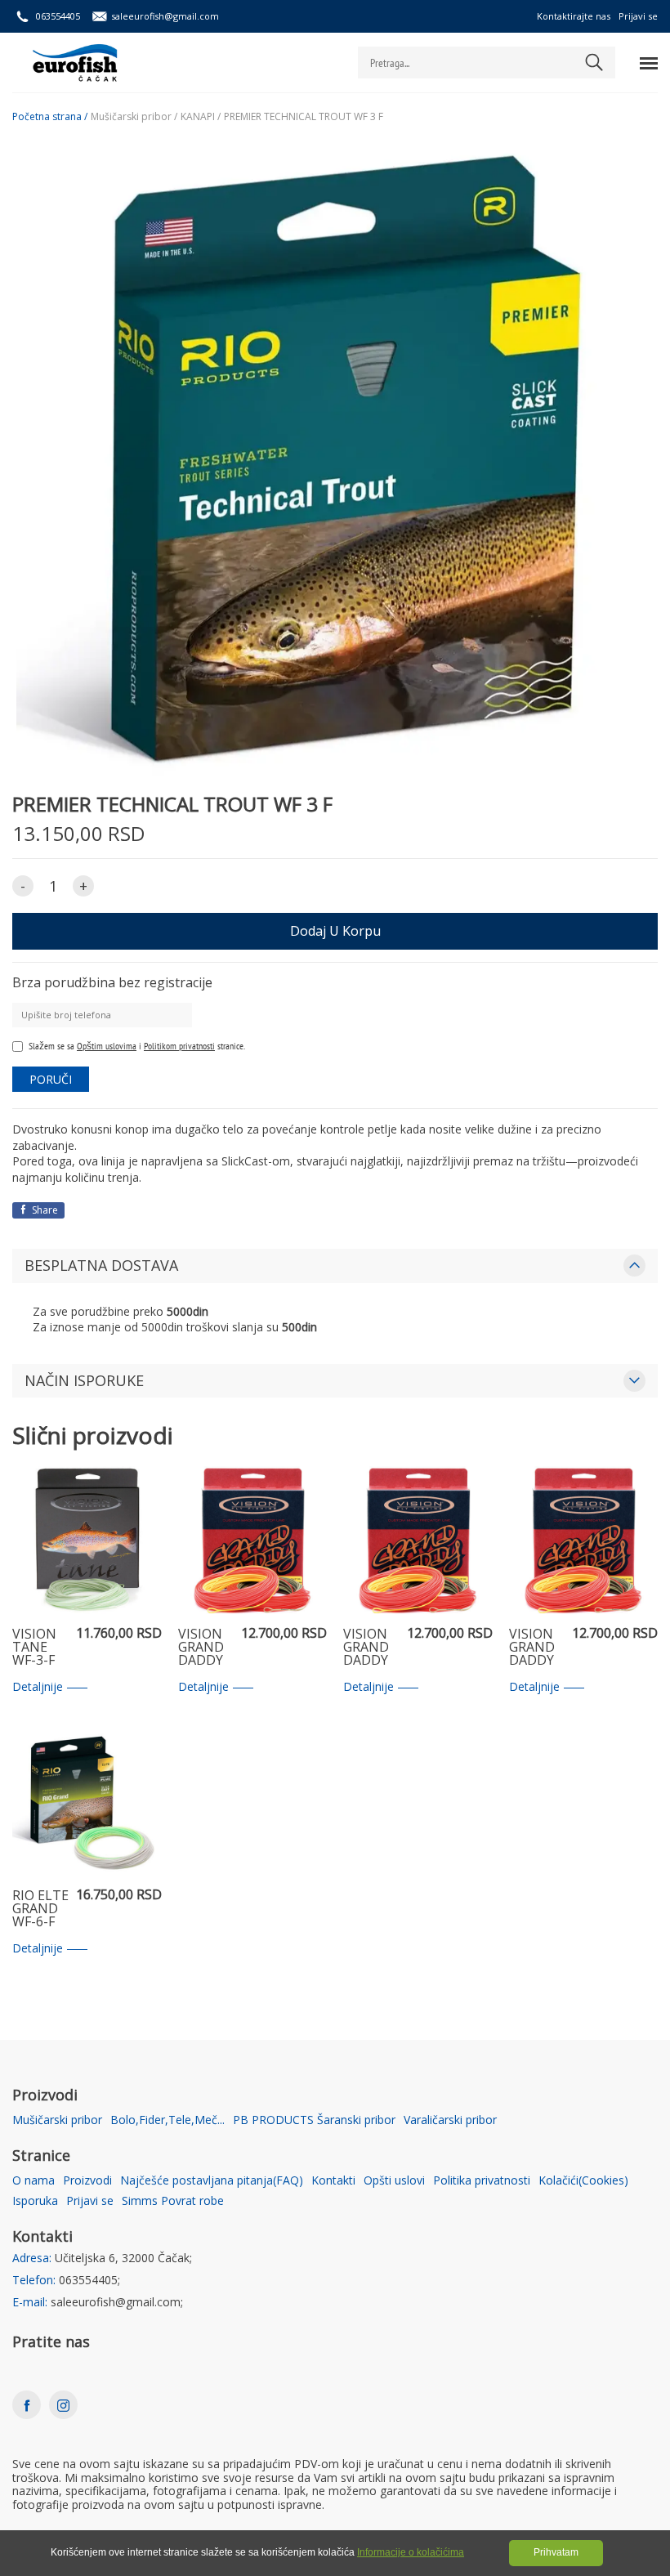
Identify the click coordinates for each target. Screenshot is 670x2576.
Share (44, 1210)
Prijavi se (638, 16)
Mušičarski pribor (57, 2120)
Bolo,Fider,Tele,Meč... (167, 2120)
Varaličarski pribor (450, 2120)
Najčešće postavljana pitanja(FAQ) (212, 2181)
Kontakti (333, 2181)
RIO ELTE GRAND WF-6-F (40, 1909)
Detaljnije (38, 1687)
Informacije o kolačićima (411, 2552)
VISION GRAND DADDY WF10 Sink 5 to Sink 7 (536, 1648)
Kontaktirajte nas (574, 16)
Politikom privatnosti (179, 1046)
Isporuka (35, 2201)
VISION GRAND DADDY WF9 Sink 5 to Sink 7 (371, 1648)
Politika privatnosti (482, 2181)
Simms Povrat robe (173, 2201)
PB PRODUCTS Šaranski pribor (314, 2120)
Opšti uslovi (394, 2181)
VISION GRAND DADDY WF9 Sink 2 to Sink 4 (206, 1648)
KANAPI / (201, 117)
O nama (33, 2181)
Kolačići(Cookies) (583, 2181)
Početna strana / (50, 117)
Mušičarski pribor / (134, 117)
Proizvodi (87, 2181)
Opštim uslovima (107, 1046)
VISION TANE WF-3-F (34, 1648)
